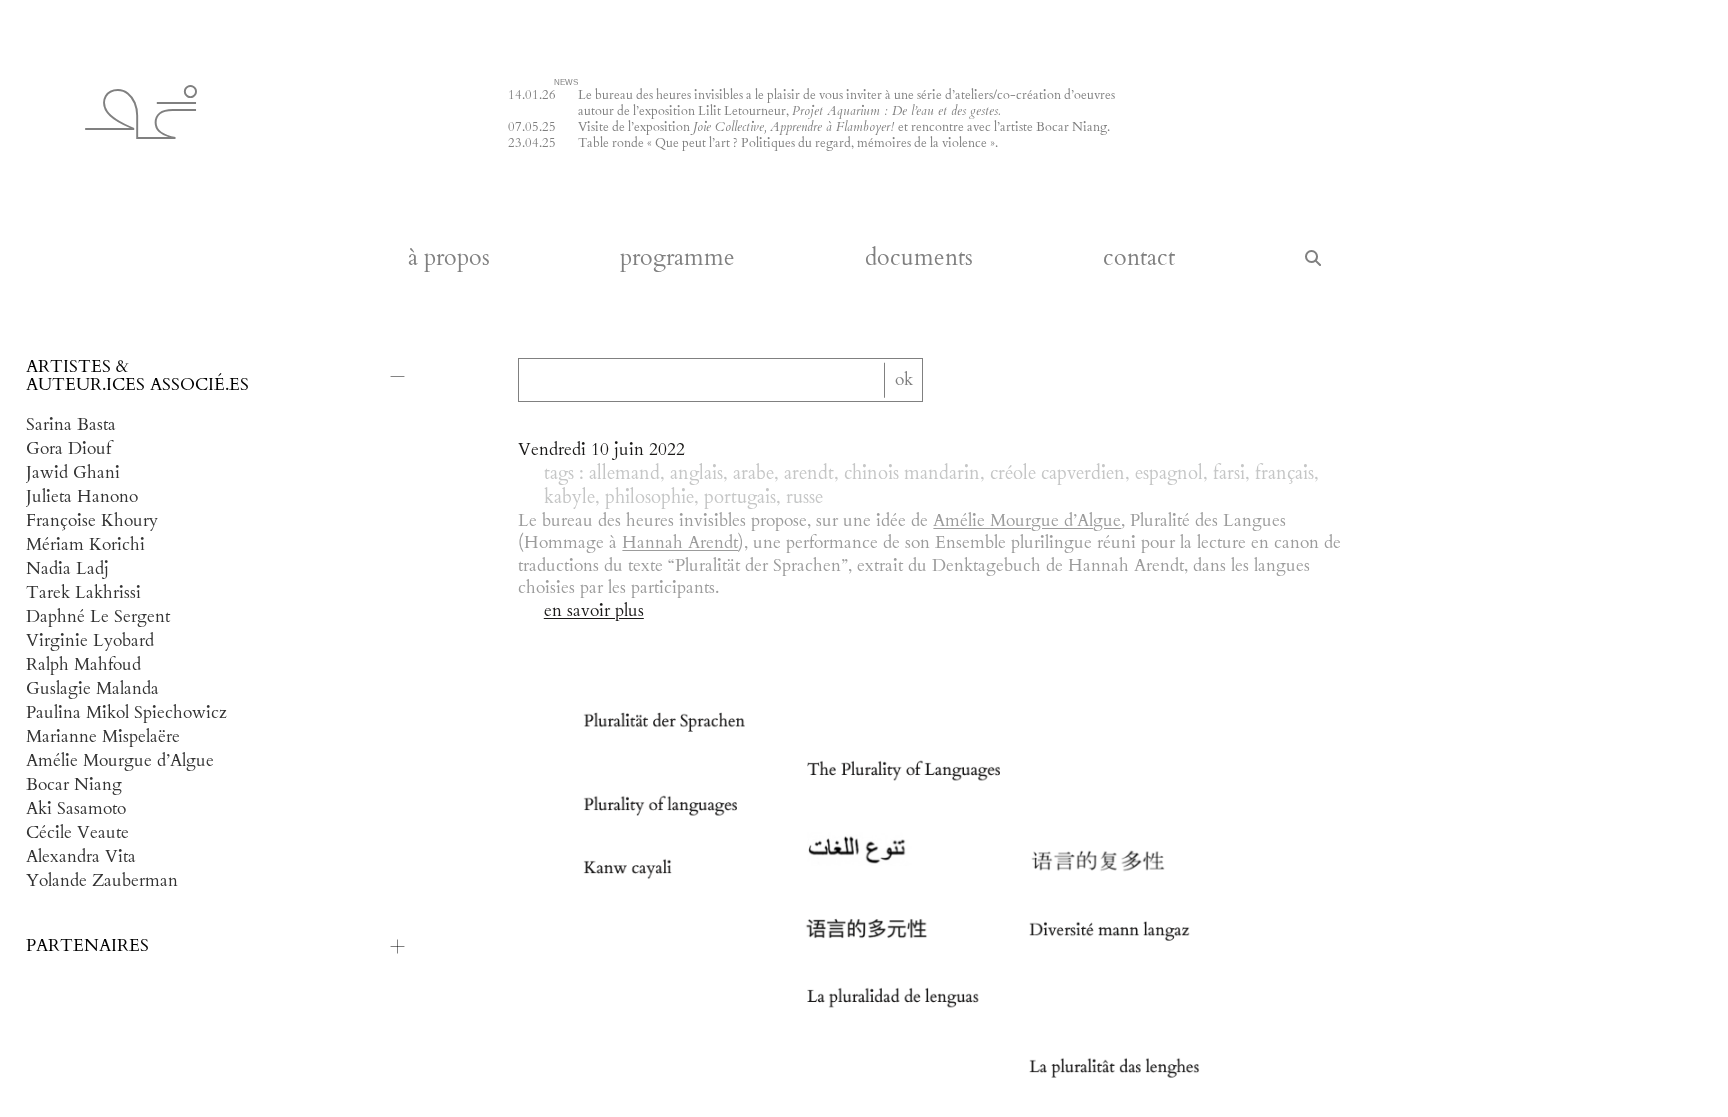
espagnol (1169, 474)
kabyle (569, 498)
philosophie (649, 498)
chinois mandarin (912, 474)
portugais (740, 498)
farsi (1229, 474)
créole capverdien (1057, 474)
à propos (449, 258)
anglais (696, 474)
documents (919, 258)
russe (804, 498)
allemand (624, 474)
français (1284, 474)
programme (677, 258)
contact (1139, 258)
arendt (809, 474)
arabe (753, 474)
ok (904, 380)
